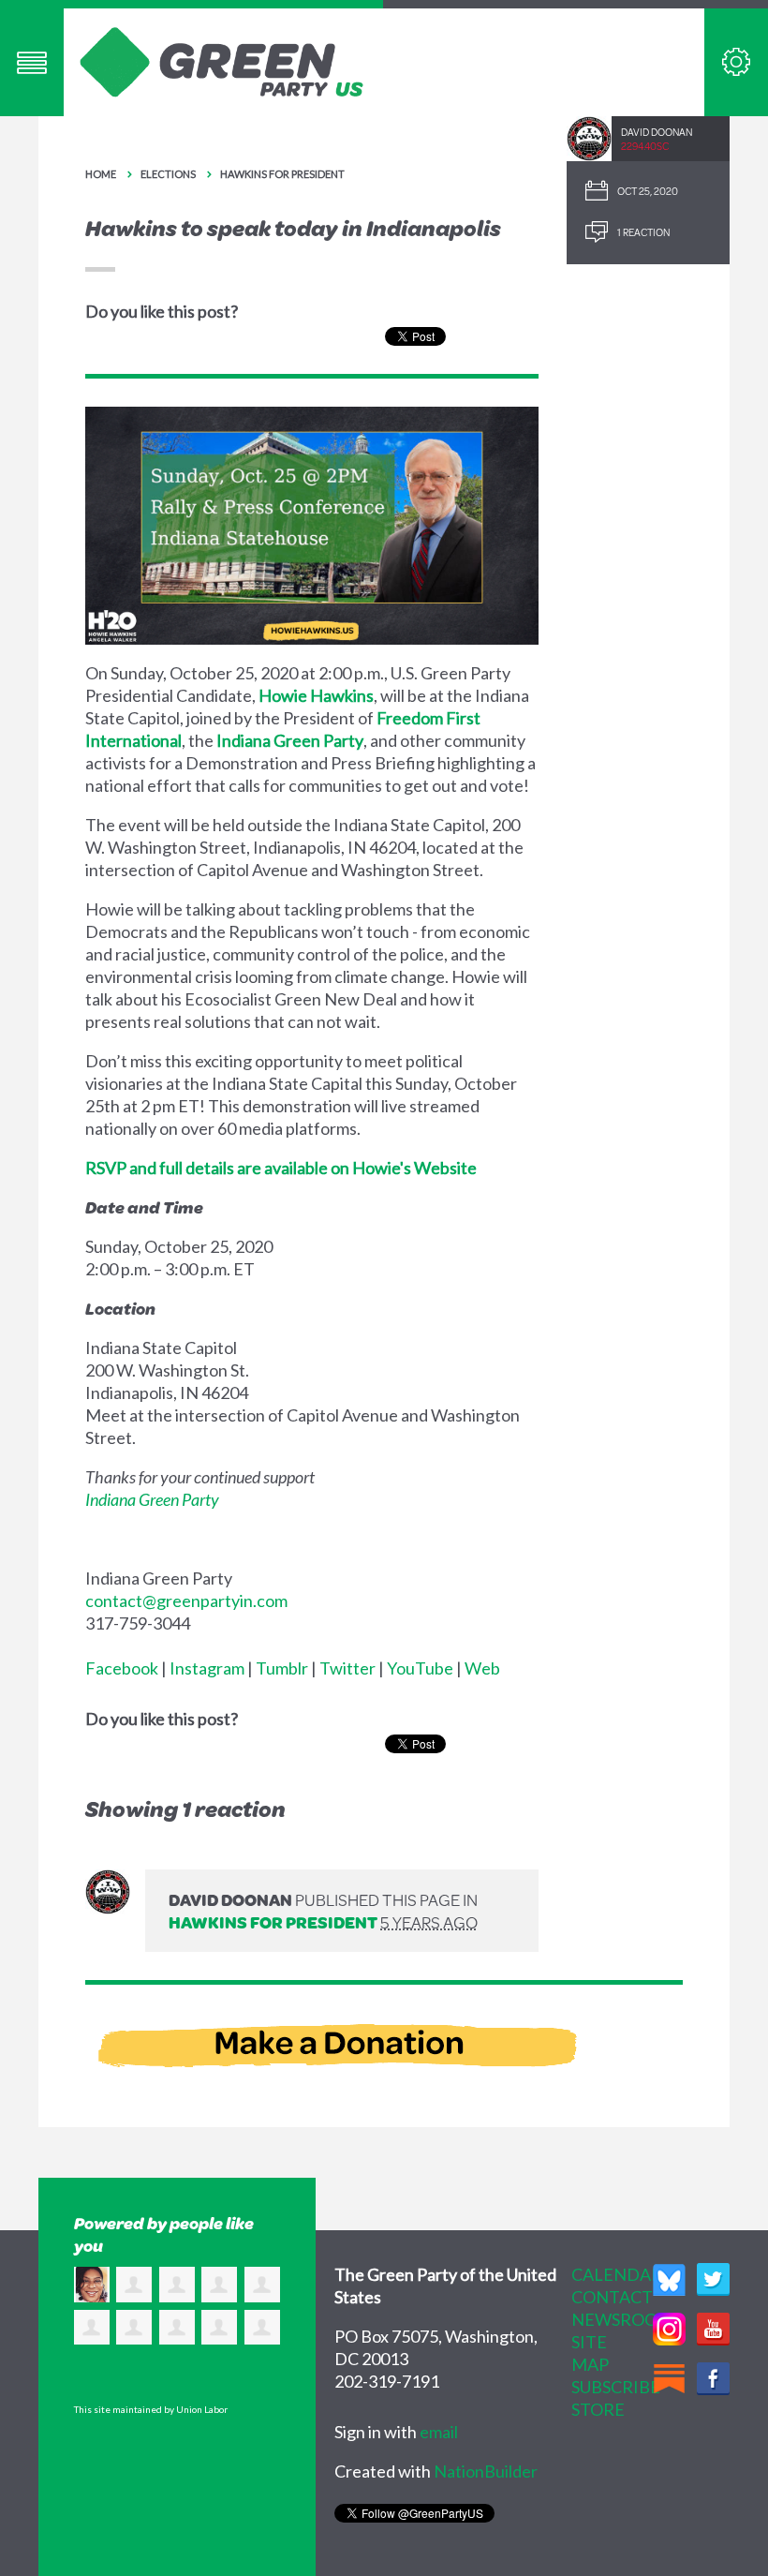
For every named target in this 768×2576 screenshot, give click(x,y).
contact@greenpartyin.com (186, 1601)
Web (482, 1668)
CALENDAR (617, 2274)
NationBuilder (486, 2471)
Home (101, 174)
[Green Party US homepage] (222, 60)
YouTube (420, 1668)
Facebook (122, 1668)
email (439, 2432)
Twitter (347, 1668)
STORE (598, 2409)
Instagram (207, 1668)
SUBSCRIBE (616, 2387)
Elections (168, 174)
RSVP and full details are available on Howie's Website (281, 1168)
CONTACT (612, 2297)
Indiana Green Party (290, 740)
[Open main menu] (32, 62)
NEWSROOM (622, 2319)
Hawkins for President (282, 174)
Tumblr (282, 1668)
